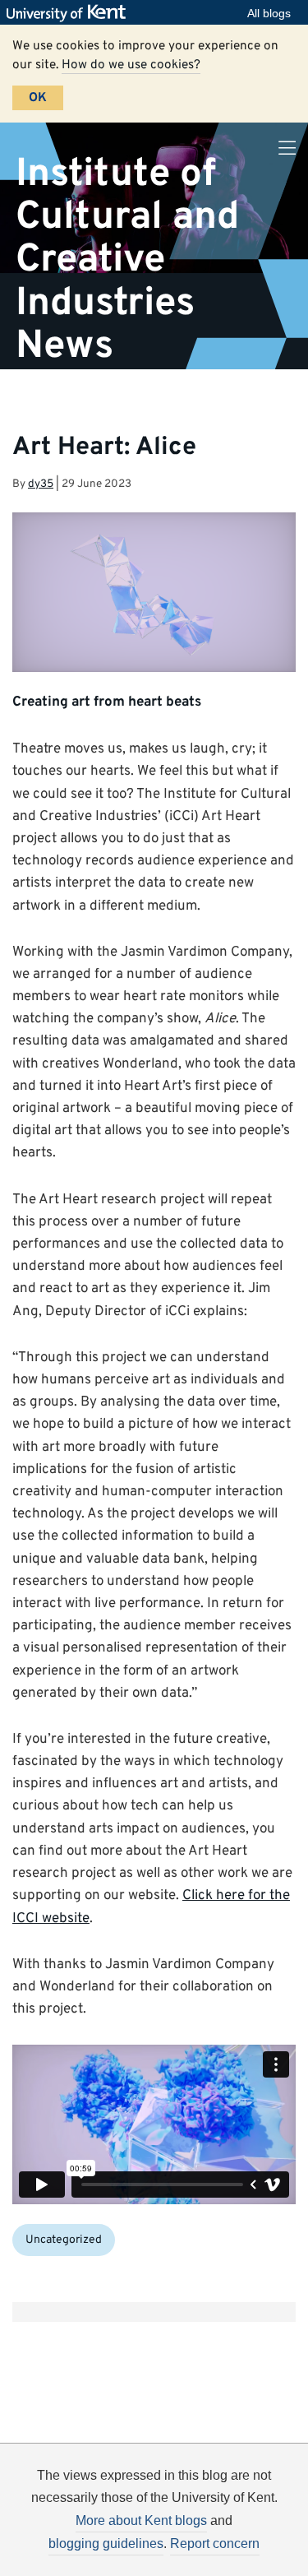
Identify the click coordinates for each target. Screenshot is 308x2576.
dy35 (41, 484)
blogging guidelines (106, 2544)
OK (38, 98)
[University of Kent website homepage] (70, 13)
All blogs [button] (269, 13)
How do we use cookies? (131, 65)
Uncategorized (64, 2240)
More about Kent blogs (141, 2520)
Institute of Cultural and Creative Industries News (127, 259)
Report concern (215, 2544)
